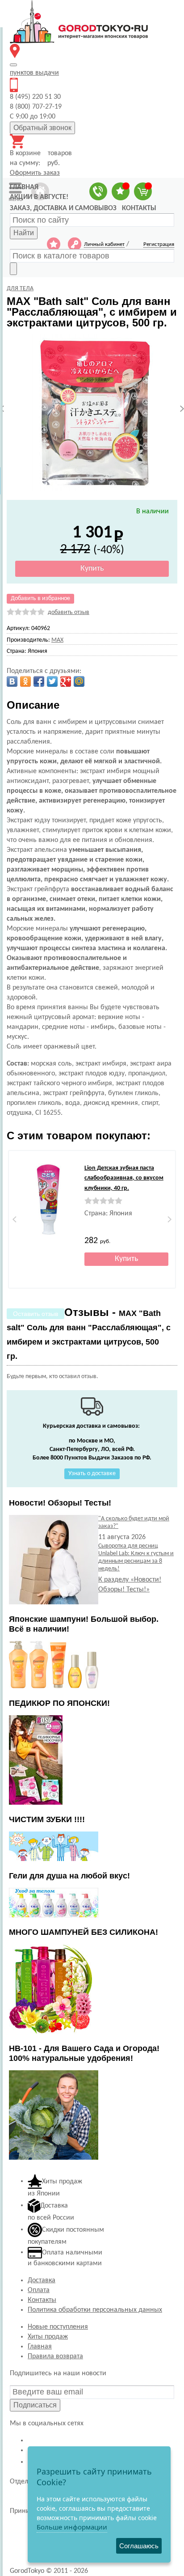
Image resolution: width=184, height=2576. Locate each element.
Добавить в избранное (40, 599)
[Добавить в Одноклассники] (25, 681)
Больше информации (72, 2527)
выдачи (34, 73)
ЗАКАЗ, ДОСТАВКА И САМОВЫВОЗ (63, 208)
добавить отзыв (69, 612)
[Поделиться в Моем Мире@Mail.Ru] (79, 681)
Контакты (42, 2300)
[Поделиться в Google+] (66, 681)
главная (24, 187)
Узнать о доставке (92, 1474)
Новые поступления (58, 2327)
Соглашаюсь (139, 2546)
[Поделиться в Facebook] (39, 681)
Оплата (39, 2290)
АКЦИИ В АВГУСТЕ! (39, 197)
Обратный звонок (42, 128)
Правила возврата (55, 2356)
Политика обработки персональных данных (95, 2310)
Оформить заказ (35, 173)
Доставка (42, 2280)
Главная (40, 2347)
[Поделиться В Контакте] (12, 681)
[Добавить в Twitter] (52, 681)
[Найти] (13, 269)
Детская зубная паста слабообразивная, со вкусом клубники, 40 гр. (124, 1178)
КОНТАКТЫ (139, 208)
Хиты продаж (48, 2337)
